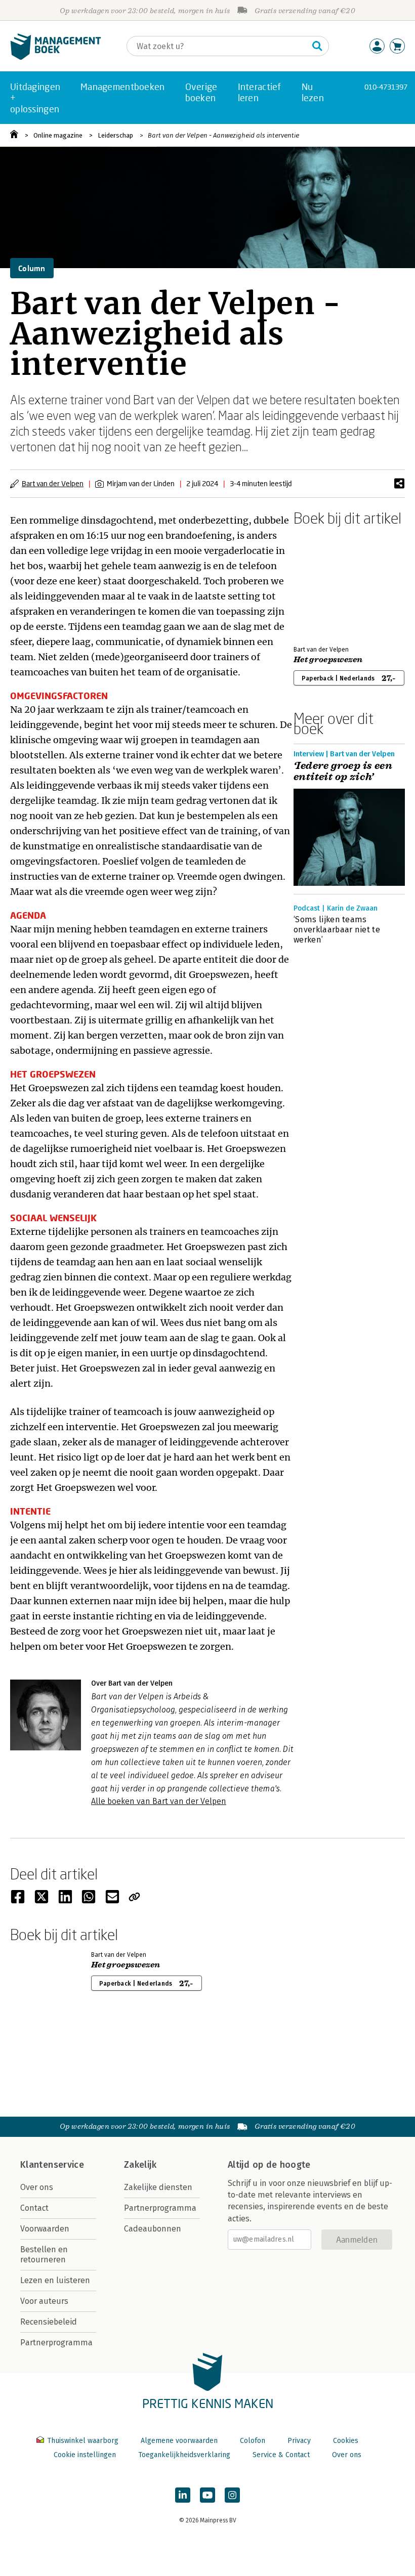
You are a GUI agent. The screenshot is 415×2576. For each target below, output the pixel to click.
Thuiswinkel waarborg (83, 2441)
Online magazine (58, 135)
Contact (34, 2208)
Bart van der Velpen (53, 483)
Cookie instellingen (85, 2455)
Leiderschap (115, 135)
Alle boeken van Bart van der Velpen (159, 1801)
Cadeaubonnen (153, 2229)
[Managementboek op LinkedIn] (183, 2495)
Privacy (299, 2441)
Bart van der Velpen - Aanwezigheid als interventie (223, 135)
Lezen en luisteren (55, 2280)
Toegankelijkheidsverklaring (184, 2455)
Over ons (37, 2187)
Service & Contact (281, 2455)
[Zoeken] (317, 46)
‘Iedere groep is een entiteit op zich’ (343, 771)
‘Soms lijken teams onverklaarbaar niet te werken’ (337, 930)
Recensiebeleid (49, 2322)
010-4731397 (386, 87)
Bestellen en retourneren (44, 2255)
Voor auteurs (44, 2301)
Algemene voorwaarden (179, 2441)
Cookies (346, 2441)
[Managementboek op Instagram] (232, 2495)
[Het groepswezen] (329, 584)
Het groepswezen (328, 660)
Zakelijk (140, 2165)
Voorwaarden (45, 2229)
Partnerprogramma (56, 2343)
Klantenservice (52, 2165)
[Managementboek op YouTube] (207, 2495)
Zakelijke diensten (158, 2187)
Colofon (253, 2441)
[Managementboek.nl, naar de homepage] (56, 57)
